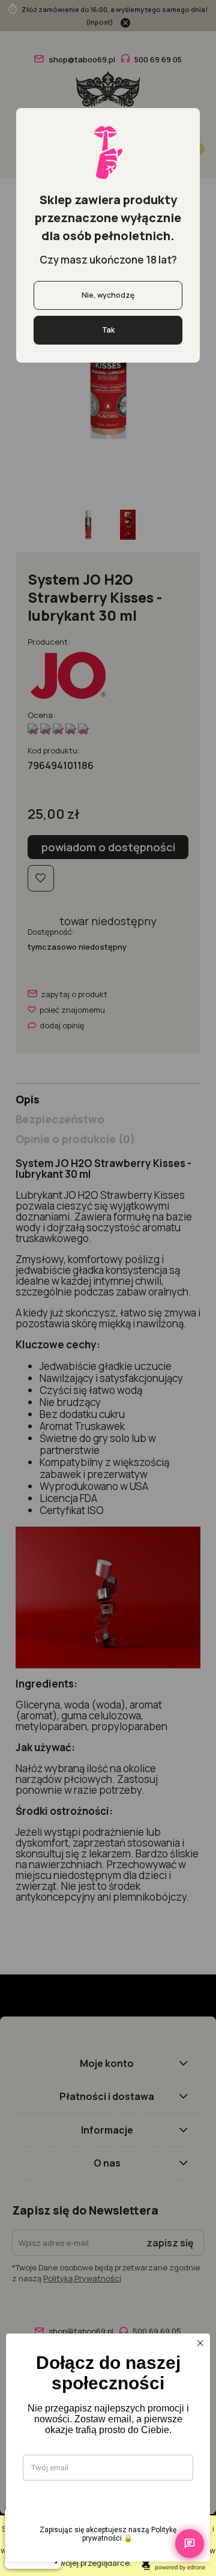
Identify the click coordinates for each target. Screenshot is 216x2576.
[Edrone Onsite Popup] (108, 1288)
